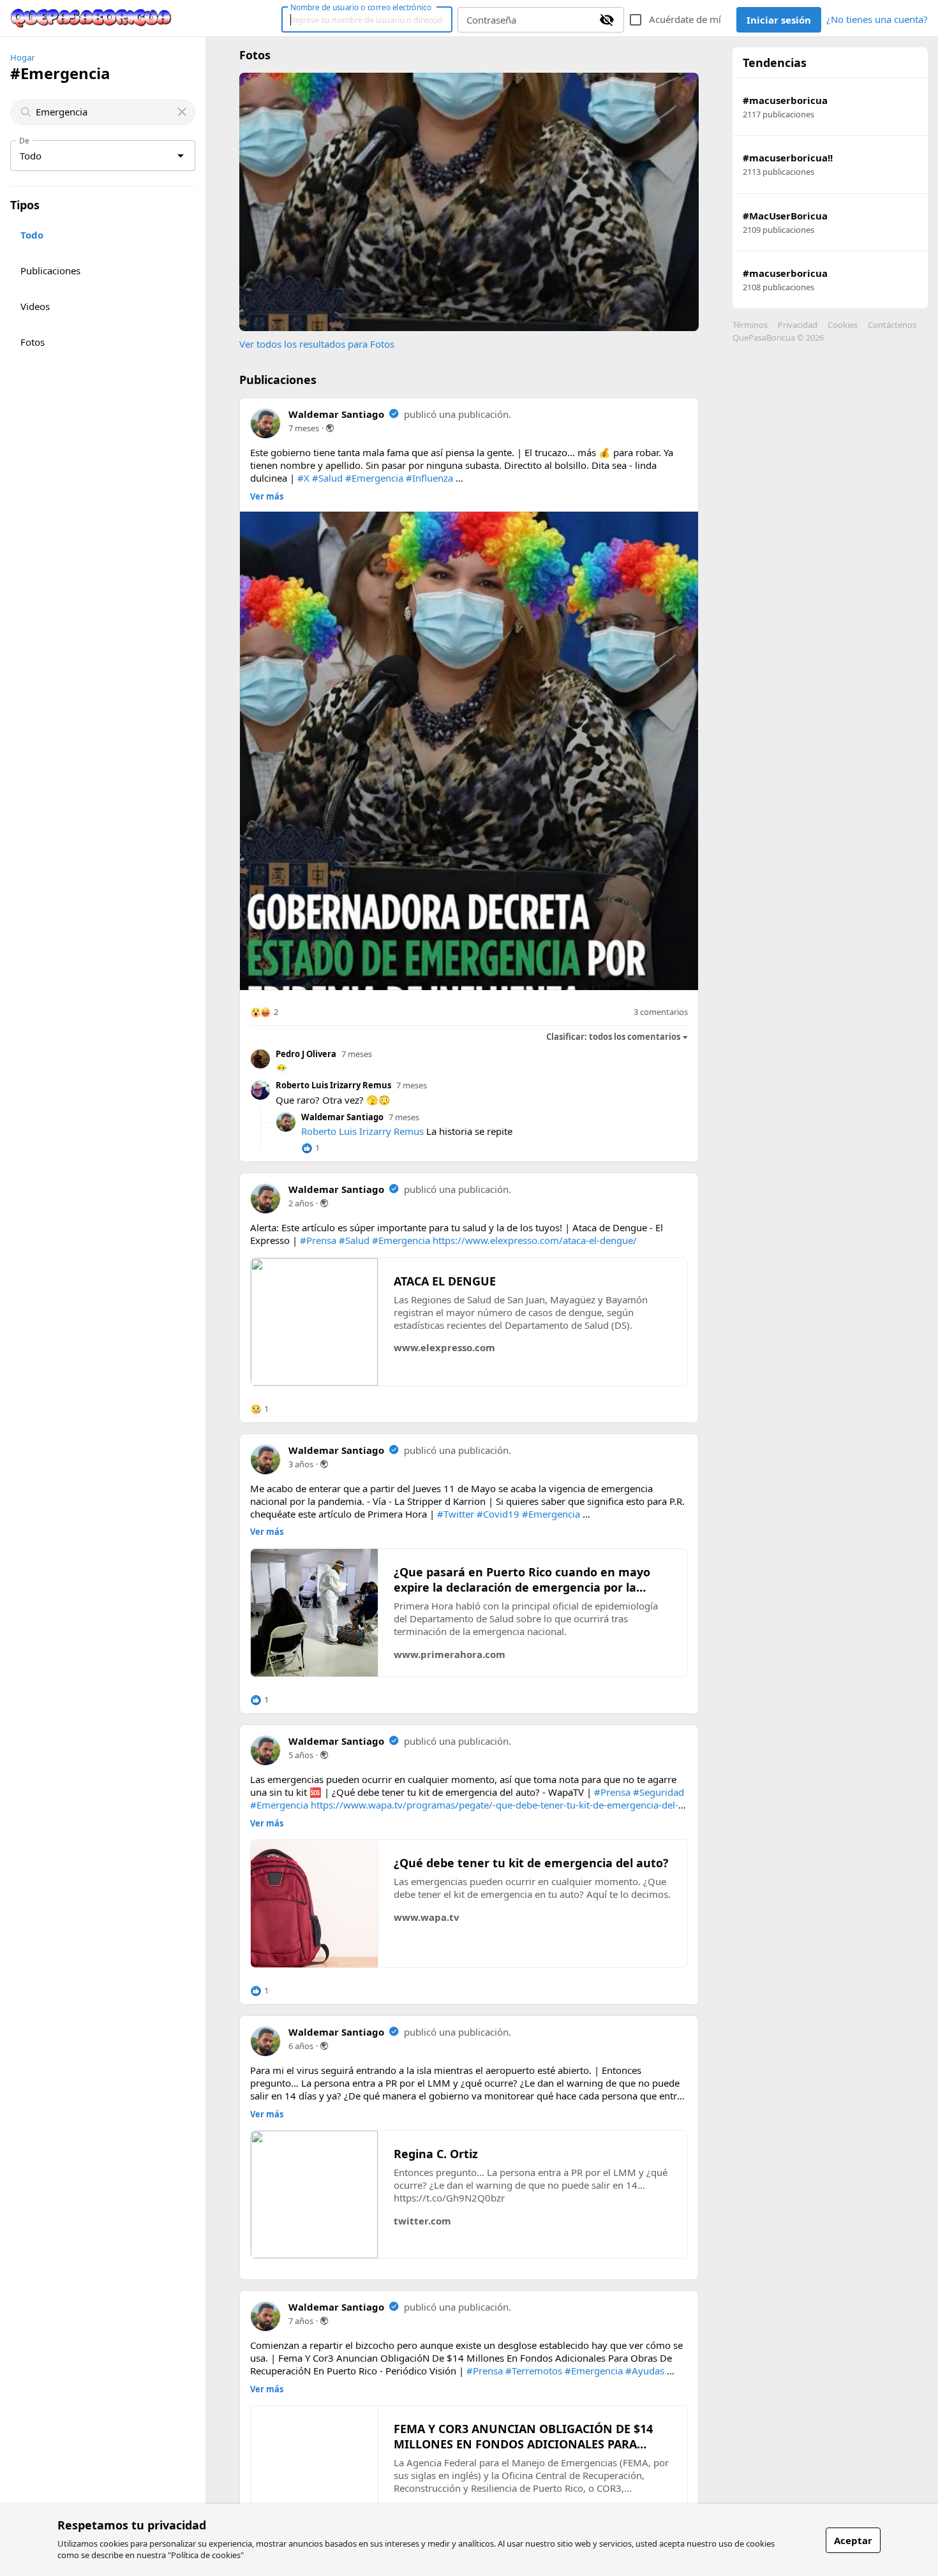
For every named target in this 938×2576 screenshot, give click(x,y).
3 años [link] (301, 1464)
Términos (750, 325)
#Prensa (318, 1240)
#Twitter (456, 1514)
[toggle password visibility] (607, 20)
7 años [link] (301, 2321)
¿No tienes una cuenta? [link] (877, 19)
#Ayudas (645, 2371)
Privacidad (798, 325)
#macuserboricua (785, 100)
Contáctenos (892, 325)
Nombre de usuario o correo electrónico (361, 7)
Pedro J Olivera (306, 1054)
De (24, 140)
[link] (91, 19)
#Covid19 (498, 1514)
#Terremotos (534, 2371)
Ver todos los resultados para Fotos (317, 344)
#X (303, 478)
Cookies (843, 325)
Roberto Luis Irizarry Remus (333, 1085)
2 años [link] (301, 1203)
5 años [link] (301, 1755)
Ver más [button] (267, 497)
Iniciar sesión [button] (779, 20)
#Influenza (429, 478)
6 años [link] (301, 2046)
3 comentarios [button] (661, 1012)
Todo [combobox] (31, 156)
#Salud (327, 478)
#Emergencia (374, 478)
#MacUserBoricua (785, 216)
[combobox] (104, 112)
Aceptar (853, 2540)
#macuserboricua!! (788, 158)
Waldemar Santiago (336, 414)
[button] (264, 1012)
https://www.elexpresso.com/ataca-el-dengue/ (535, 1240)
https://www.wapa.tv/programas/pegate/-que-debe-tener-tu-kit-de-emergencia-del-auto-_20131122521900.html (464, 1811)
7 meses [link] (304, 428)
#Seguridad (659, 1792)
